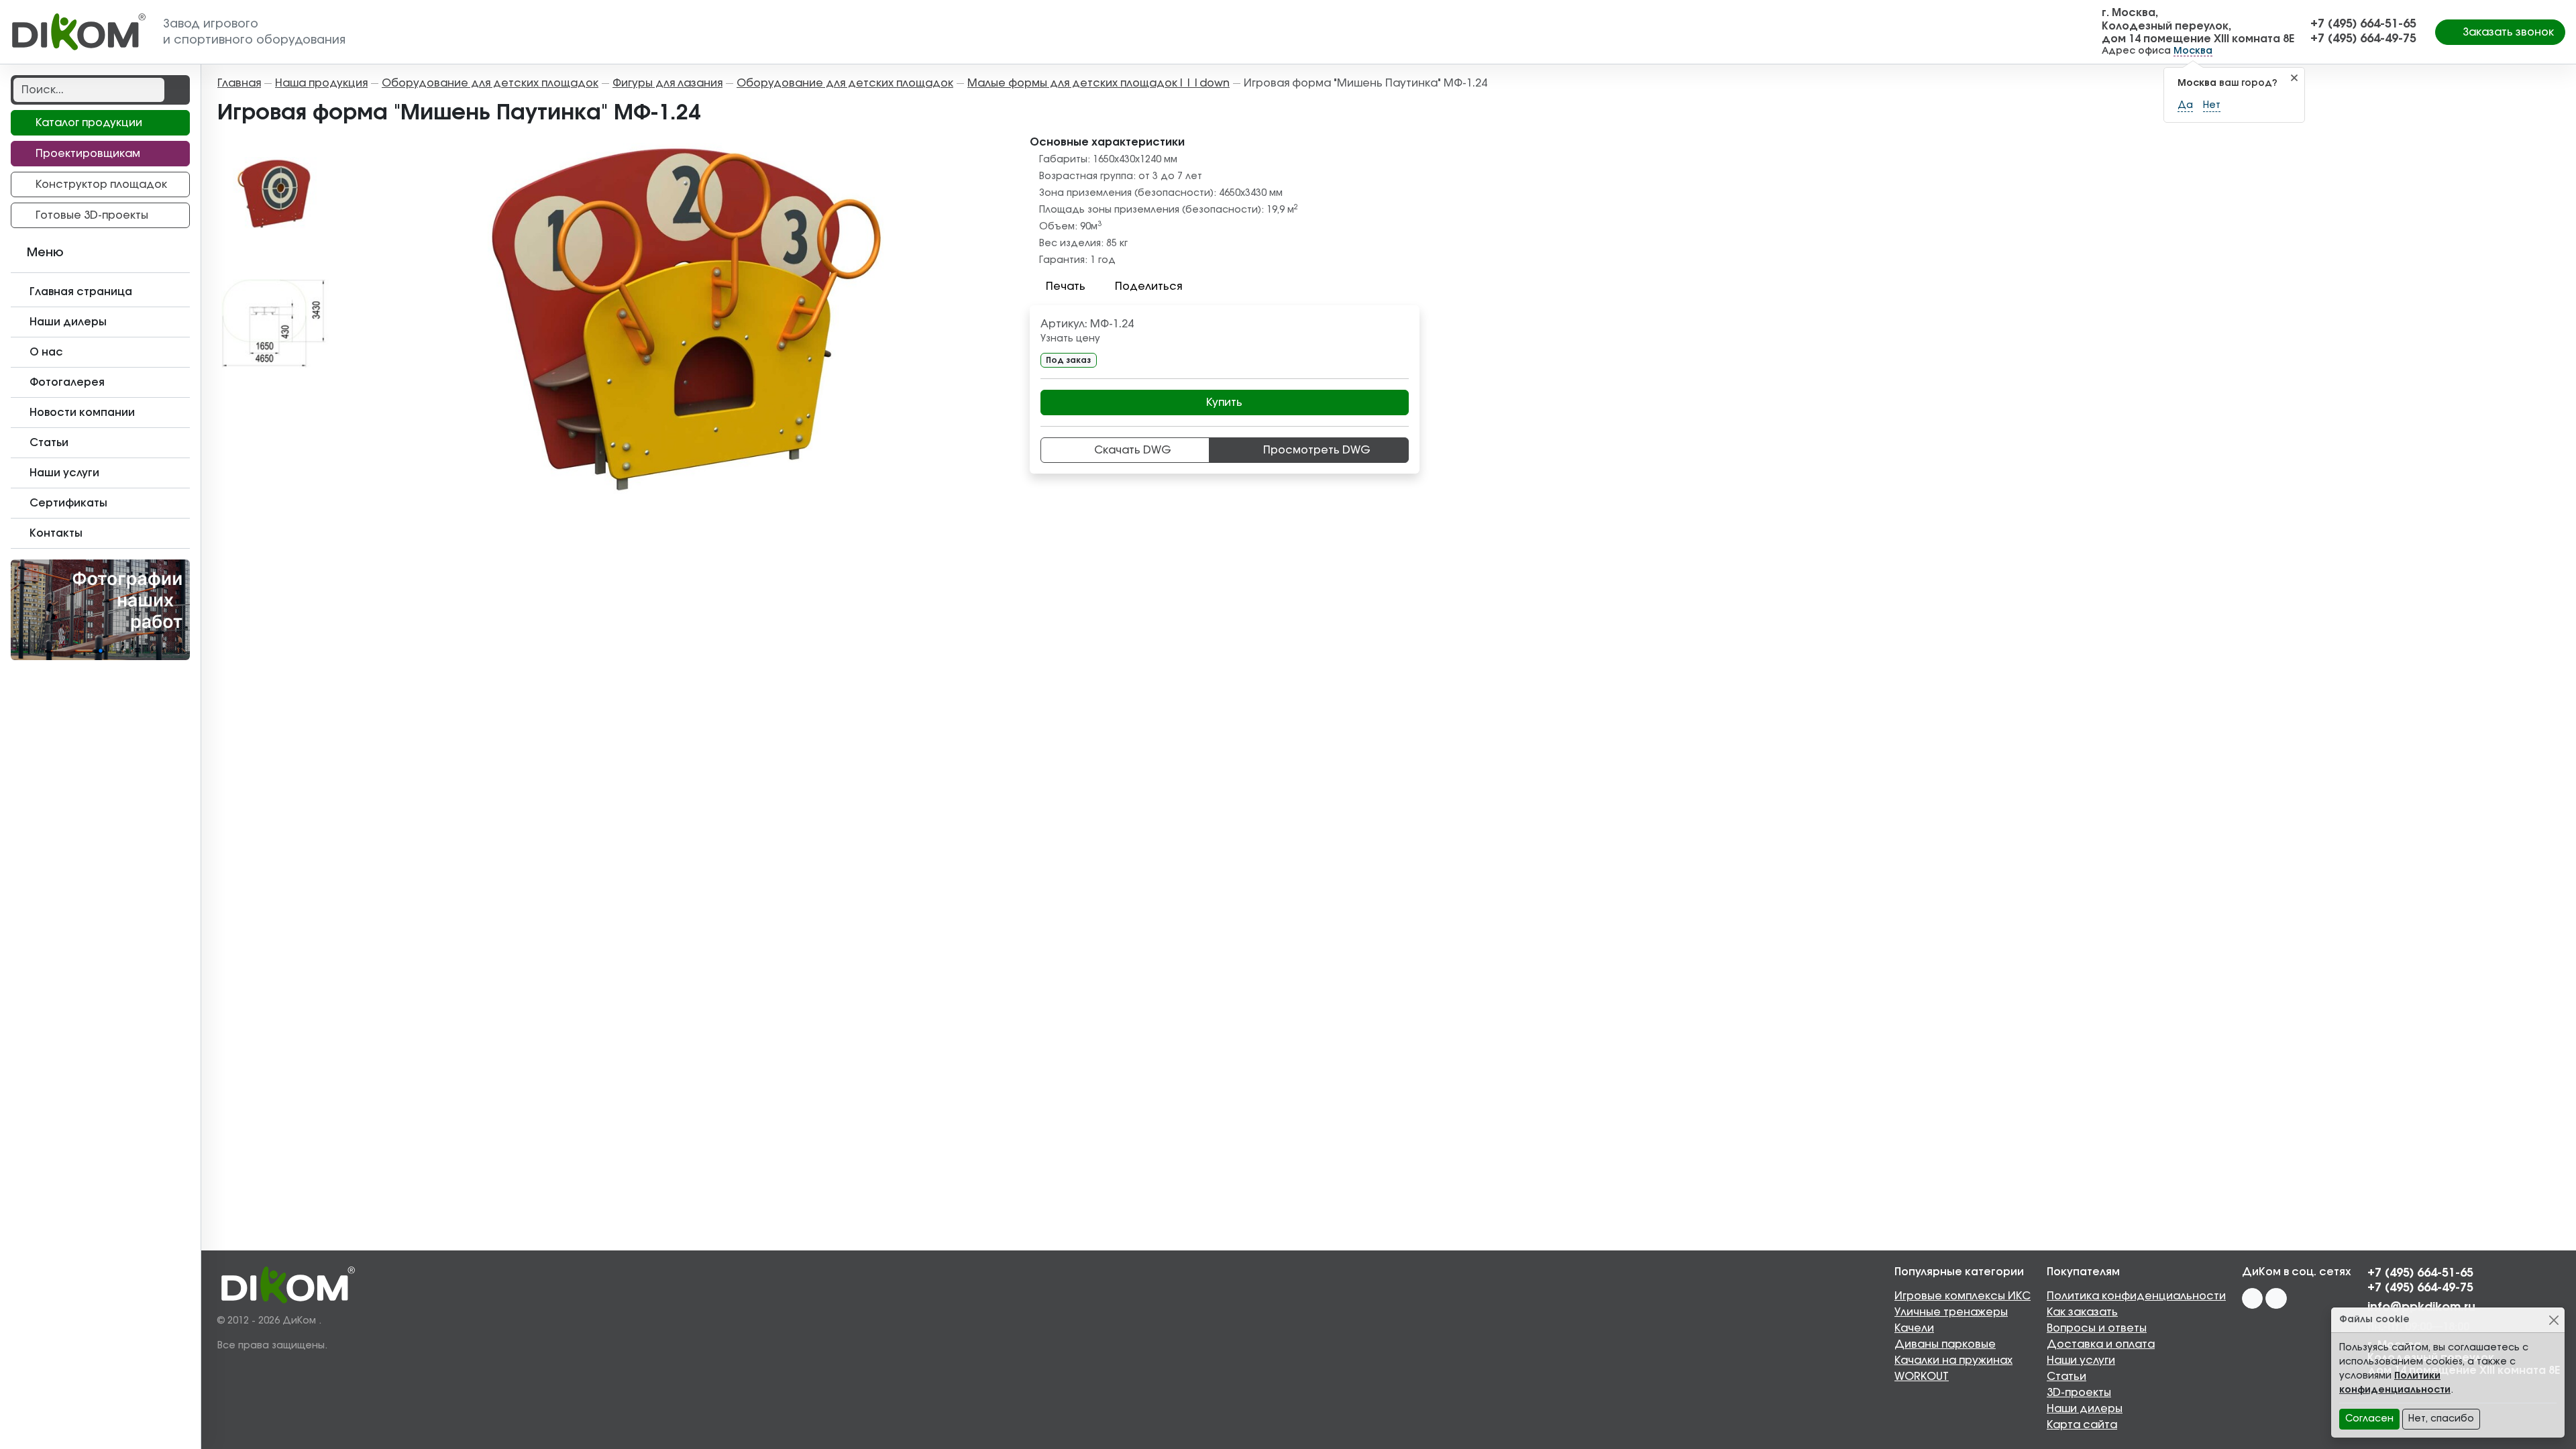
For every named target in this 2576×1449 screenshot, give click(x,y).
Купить (1224, 402)
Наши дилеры (2085, 1409)
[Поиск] (176, 90)
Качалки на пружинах (1953, 1360)
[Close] (2554, 1320)
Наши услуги (2081, 1360)
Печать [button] (1066, 286)
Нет (2212, 105)
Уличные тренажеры (1951, 1312)
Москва (2193, 51)
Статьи (2067, 1377)
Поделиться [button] (1148, 286)
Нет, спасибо (2441, 1419)
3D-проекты (2079, 1393)
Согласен (2369, 1419)
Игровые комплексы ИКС (1963, 1296)
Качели (1914, 1328)
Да (2185, 105)
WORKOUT (1922, 1377)
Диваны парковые (1945, 1344)
